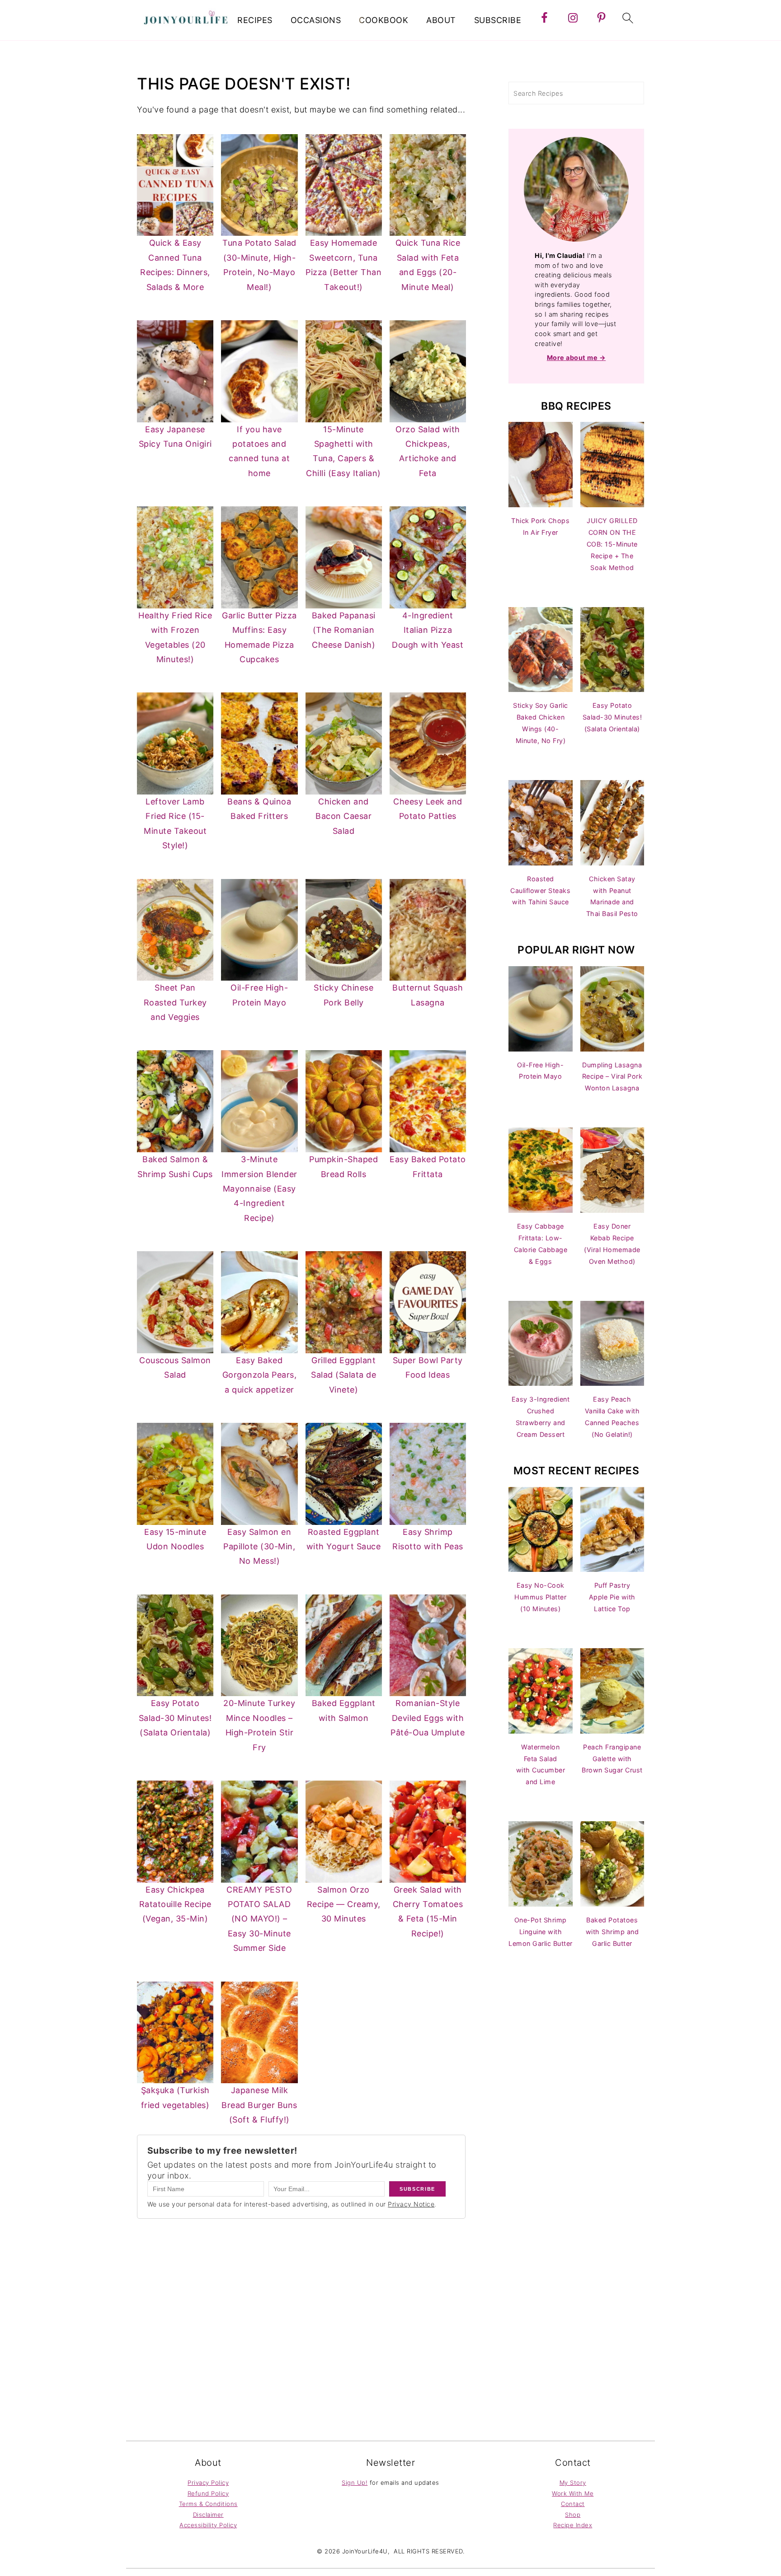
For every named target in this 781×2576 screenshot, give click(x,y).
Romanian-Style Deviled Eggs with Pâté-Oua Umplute (428, 1718)
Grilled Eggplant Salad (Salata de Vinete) (343, 1375)
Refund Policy (208, 2493)
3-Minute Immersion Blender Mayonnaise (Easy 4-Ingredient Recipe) (259, 1189)
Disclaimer (208, 2515)
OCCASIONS (316, 20)
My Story (573, 2482)
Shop (573, 2515)
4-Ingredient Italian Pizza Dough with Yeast (428, 630)
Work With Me (573, 2493)
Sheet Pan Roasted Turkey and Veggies (175, 1002)
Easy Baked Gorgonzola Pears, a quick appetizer (260, 1375)
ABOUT (441, 20)
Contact (573, 2504)
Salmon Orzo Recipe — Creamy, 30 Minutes (344, 1904)
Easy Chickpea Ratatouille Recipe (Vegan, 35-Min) (175, 1904)
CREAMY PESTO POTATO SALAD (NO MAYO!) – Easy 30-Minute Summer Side (259, 1919)
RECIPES (255, 20)
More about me (573, 358)
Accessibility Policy (208, 2525)
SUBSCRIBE (498, 20)
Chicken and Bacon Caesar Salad (343, 816)
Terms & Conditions (208, 2504)
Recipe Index (573, 2525)
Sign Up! (355, 2482)
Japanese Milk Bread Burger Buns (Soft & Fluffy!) (259, 2105)
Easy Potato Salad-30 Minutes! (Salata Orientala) (175, 1718)
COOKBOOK (383, 20)
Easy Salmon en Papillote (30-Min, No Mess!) (259, 1547)
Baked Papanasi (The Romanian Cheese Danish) (344, 630)
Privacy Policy (208, 2482)
